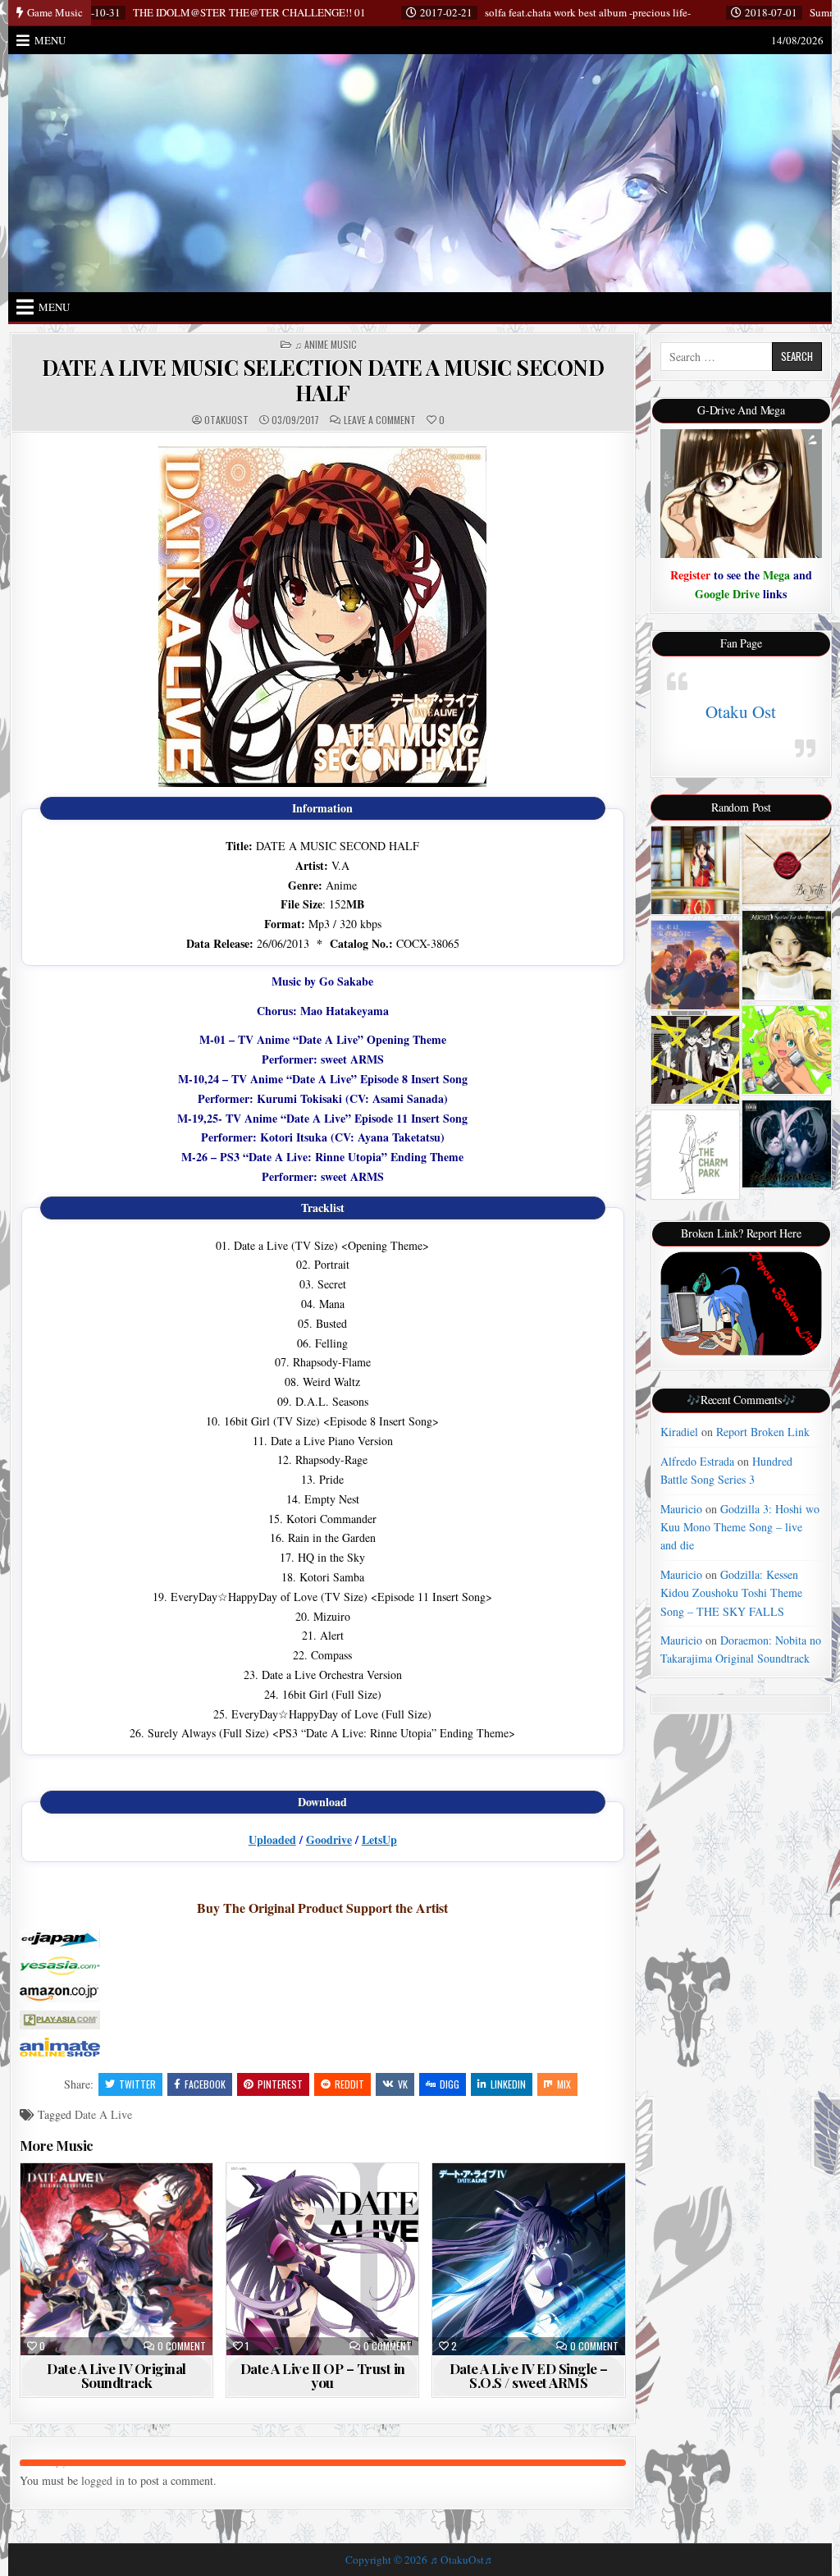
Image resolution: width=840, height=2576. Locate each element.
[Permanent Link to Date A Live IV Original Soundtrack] (116, 2259)
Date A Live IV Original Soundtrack (116, 2375)
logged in (103, 2480)
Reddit (349, 2084)
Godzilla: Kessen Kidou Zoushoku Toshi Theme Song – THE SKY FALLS (731, 1593)
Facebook (205, 2084)
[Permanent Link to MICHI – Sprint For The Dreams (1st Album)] (786, 955)
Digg (450, 2084)
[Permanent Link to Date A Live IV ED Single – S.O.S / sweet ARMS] (528, 2259)
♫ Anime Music (326, 345)
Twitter (137, 2084)
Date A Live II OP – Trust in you (323, 2375)
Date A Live (103, 2114)
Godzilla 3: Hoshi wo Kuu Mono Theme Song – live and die (740, 1527)
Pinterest (280, 2084)
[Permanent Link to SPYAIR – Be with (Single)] (786, 865)
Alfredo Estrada (697, 1461)
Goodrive (329, 1839)
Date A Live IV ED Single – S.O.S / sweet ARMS (529, 2375)
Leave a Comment (380, 420)
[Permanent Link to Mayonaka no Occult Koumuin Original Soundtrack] (695, 1060)
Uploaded (272, 1839)
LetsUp (379, 1839)
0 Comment (182, 2346)
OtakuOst (226, 420)
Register (690, 575)
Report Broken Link (763, 1432)
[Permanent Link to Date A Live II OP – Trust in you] (322, 2259)
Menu (50, 40)
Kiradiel (679, 1432)
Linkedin (508, 2084)
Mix (564, 2084)
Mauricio (681, 1509)
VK (403, 2084)
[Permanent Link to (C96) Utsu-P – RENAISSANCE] (786, 1144)
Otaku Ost (741, 711)
